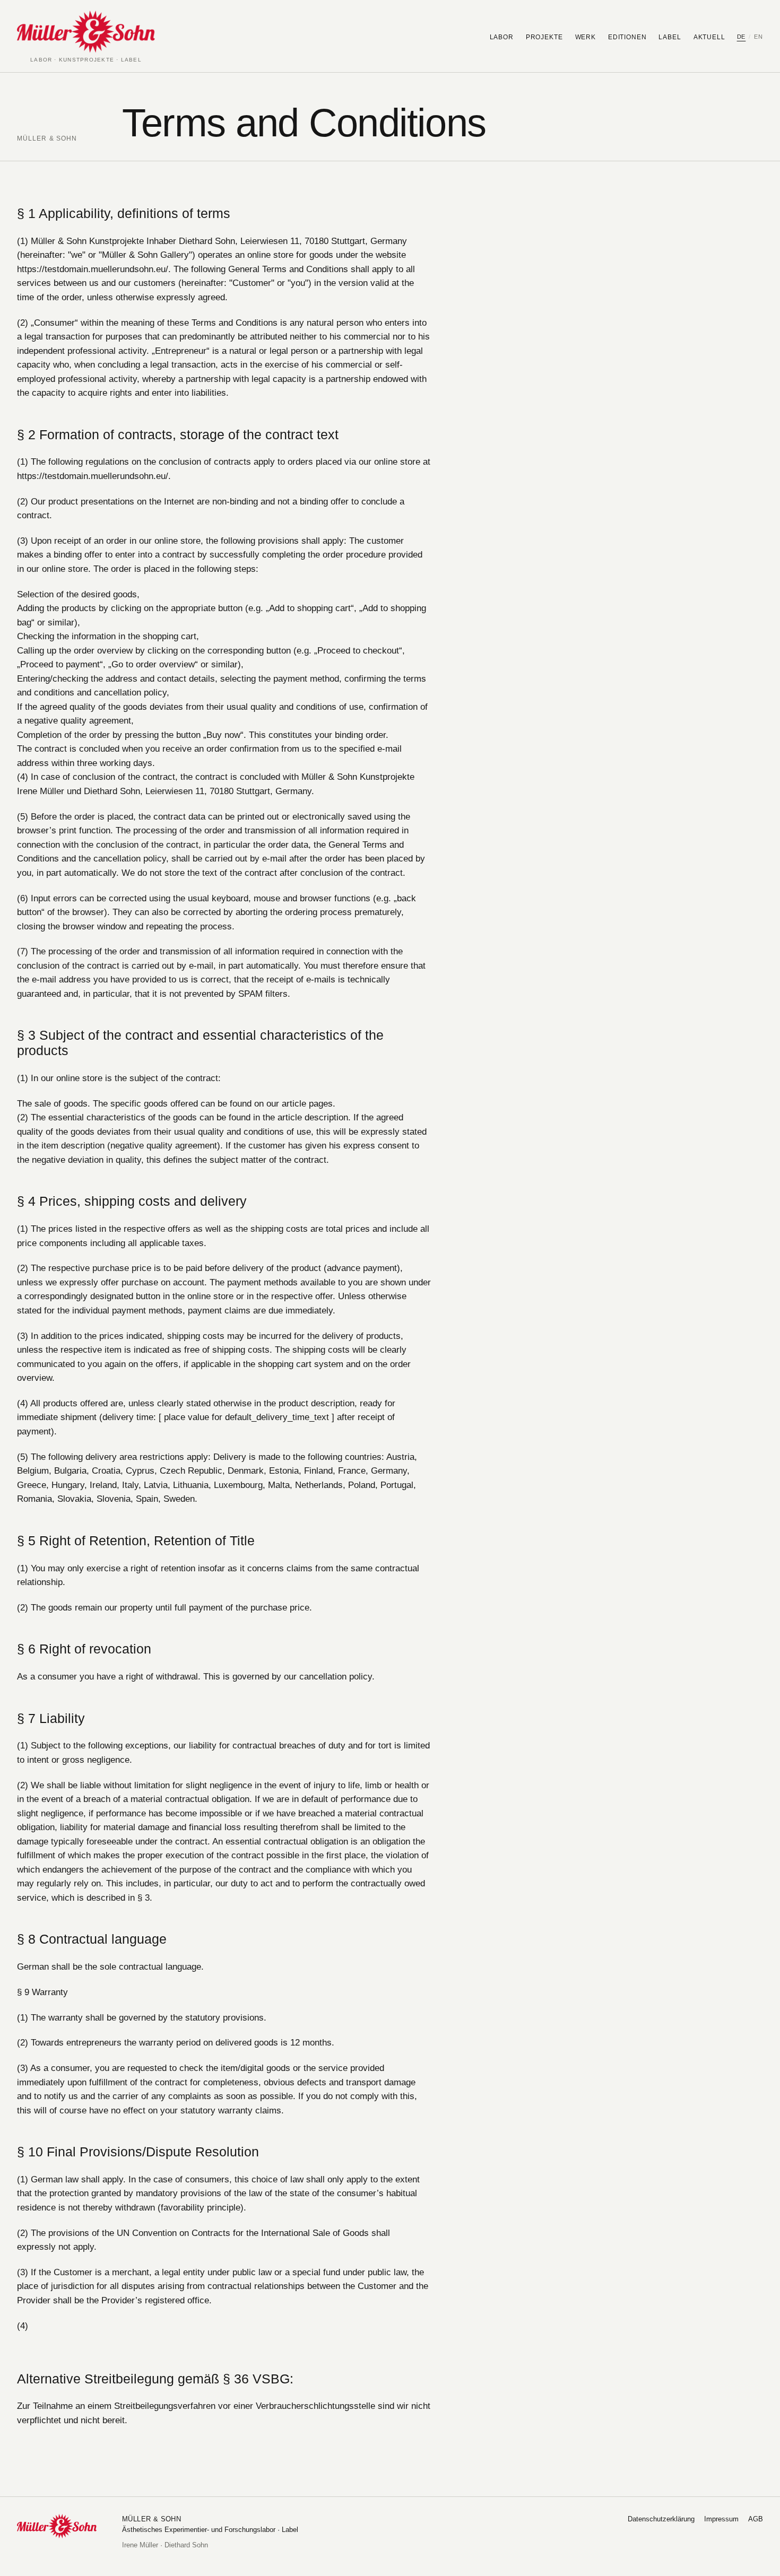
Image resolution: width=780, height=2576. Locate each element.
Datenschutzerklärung (661, 2519)
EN (759, 37)
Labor (502, 37)
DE (742, 37)
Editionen (627, 37)
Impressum (721, 2519)
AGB (756, 2519)
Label (670, 37)
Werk (586, 37)
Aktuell (709, 37)
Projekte (544, 37)
